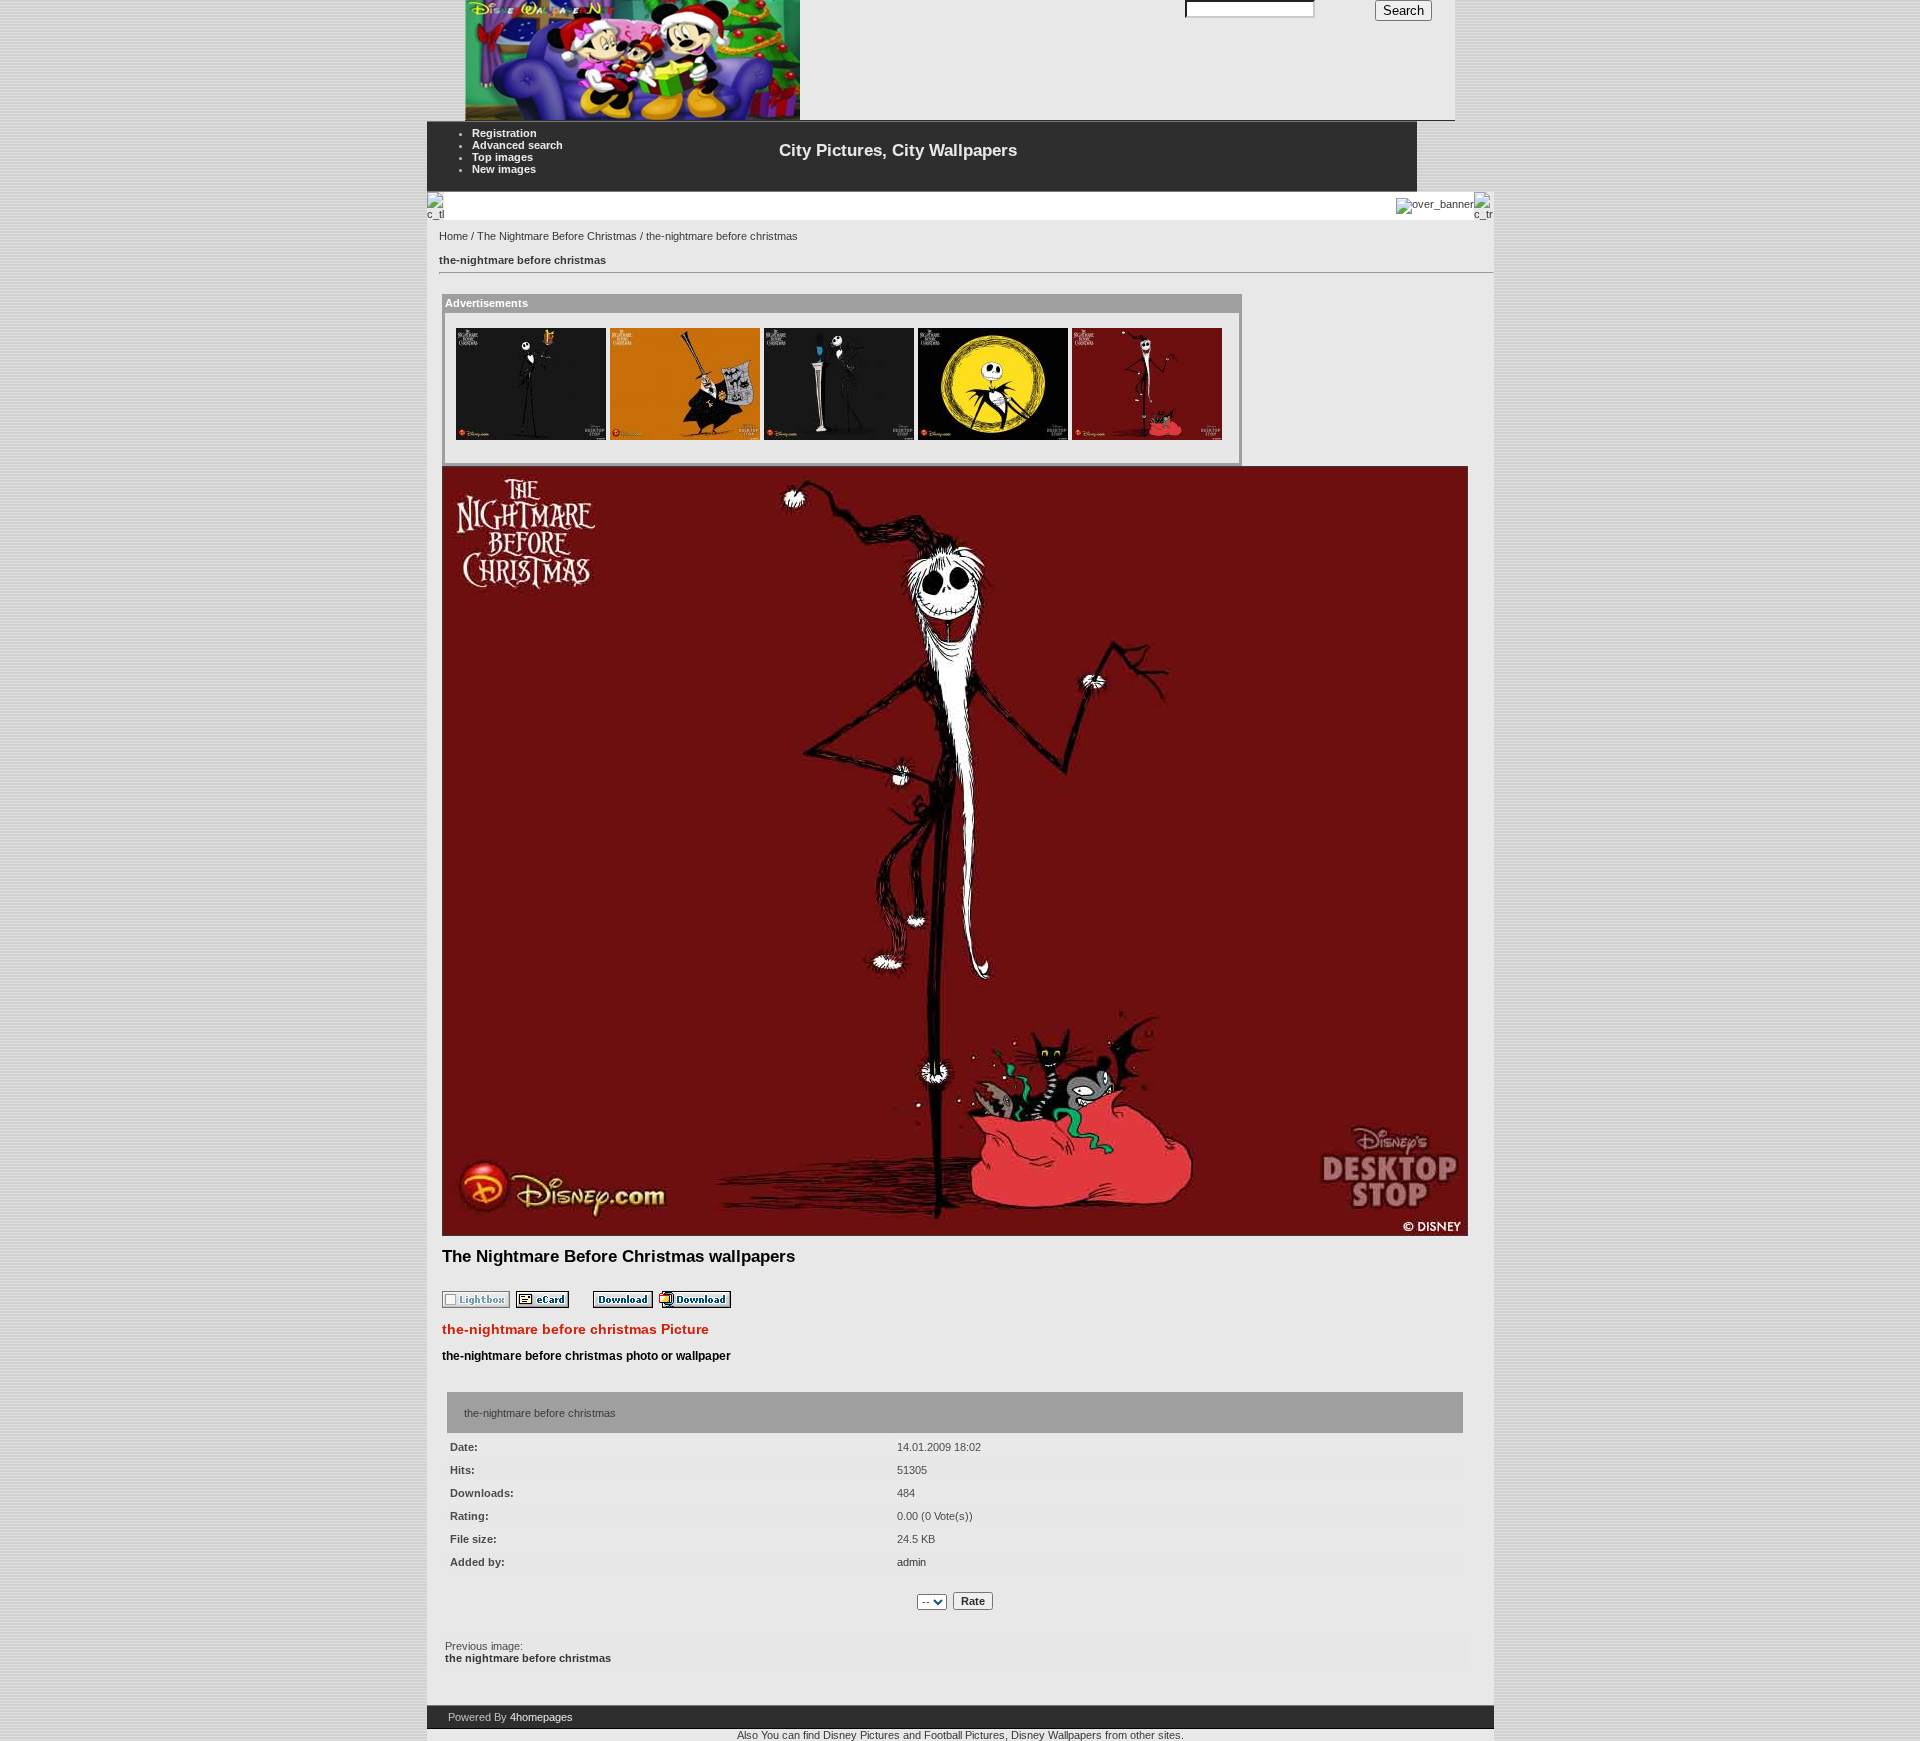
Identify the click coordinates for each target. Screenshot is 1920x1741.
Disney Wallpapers (1056, 1735)
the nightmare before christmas (528, 1658)
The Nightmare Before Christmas (557, 236)
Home (453, 236)
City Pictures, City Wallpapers (898, 150)
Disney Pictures (861, 1735)
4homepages (541, 1717)
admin (911, 1562)
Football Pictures (964, 1735)
